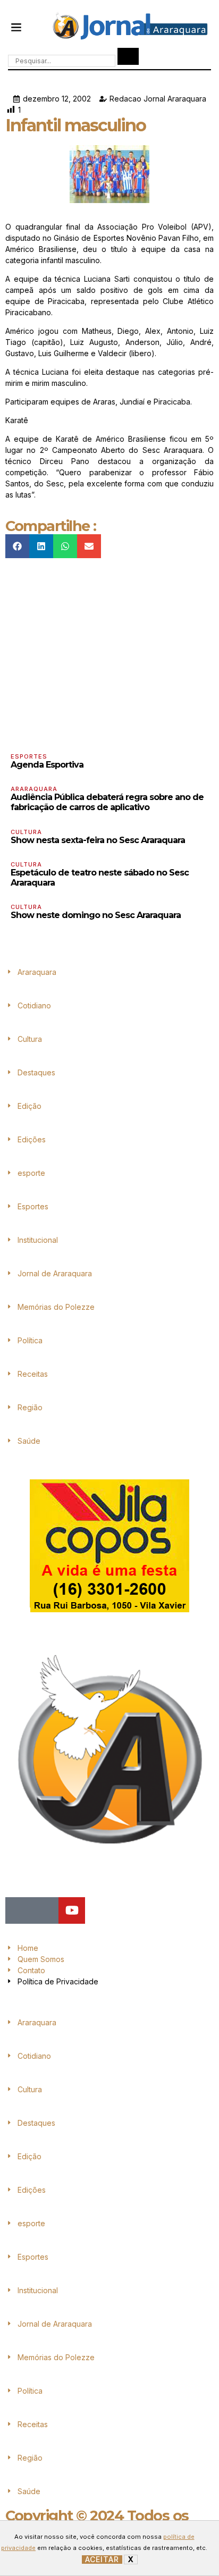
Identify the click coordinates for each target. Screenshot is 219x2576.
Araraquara (34, 789)
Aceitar (102, 2560)
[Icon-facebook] (19, 1910)
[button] (16, 27)
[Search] (128, 56)
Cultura (26, 832)
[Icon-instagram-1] (45, 1910)
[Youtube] (72, 1910)
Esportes (29, 756)
